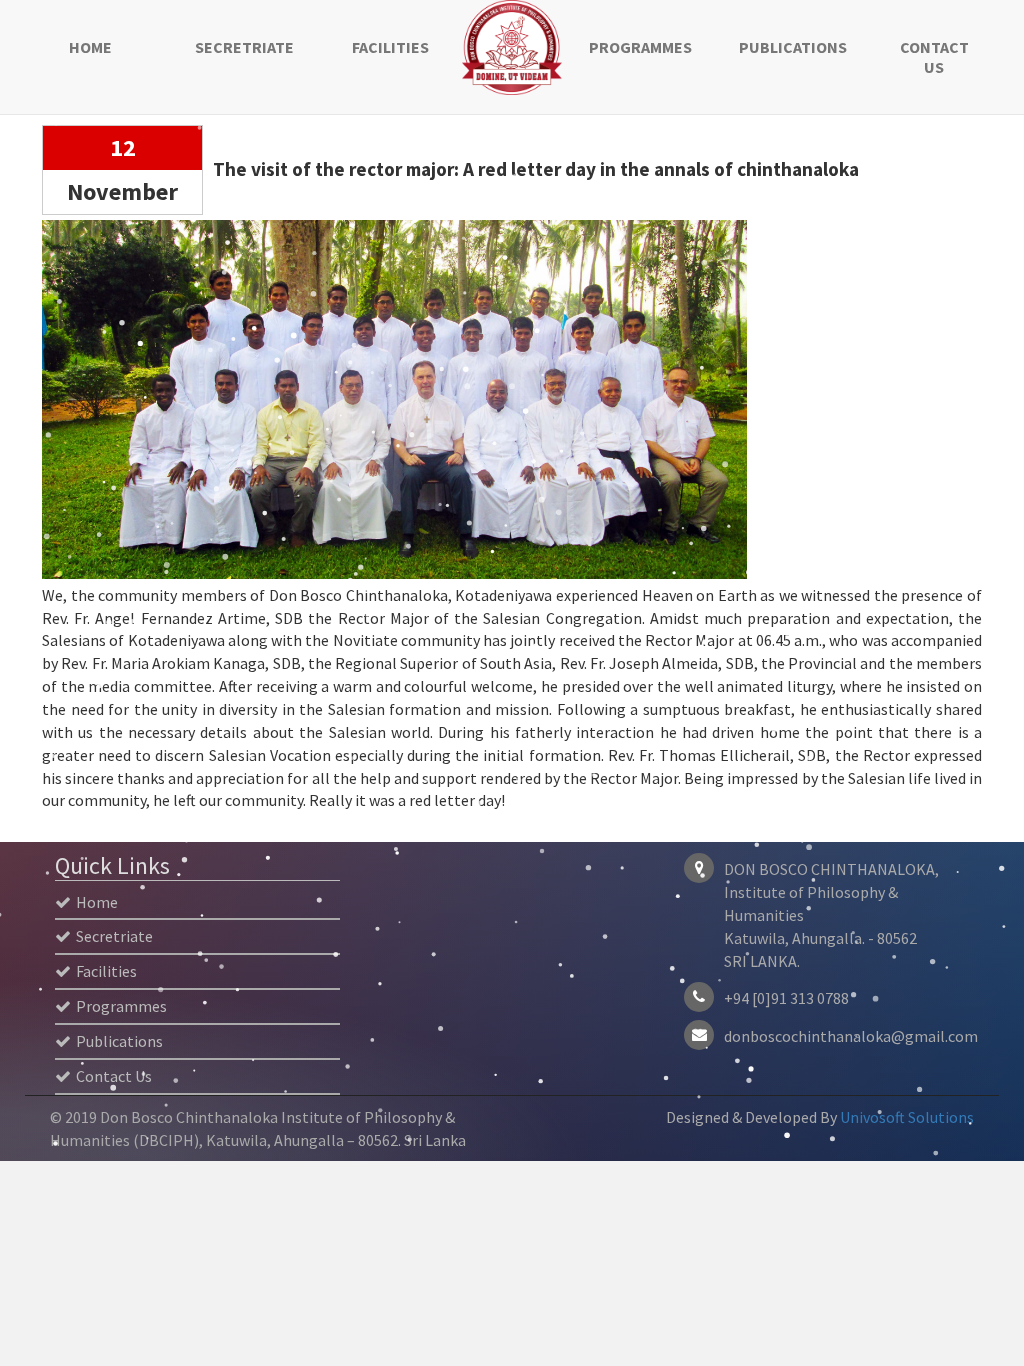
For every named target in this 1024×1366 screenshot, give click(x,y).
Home (90, 47)
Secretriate (244, 47)
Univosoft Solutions (907, 1117)
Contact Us (934, 57)
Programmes (640, 47)
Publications (791, 47)
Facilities (390, 47)
